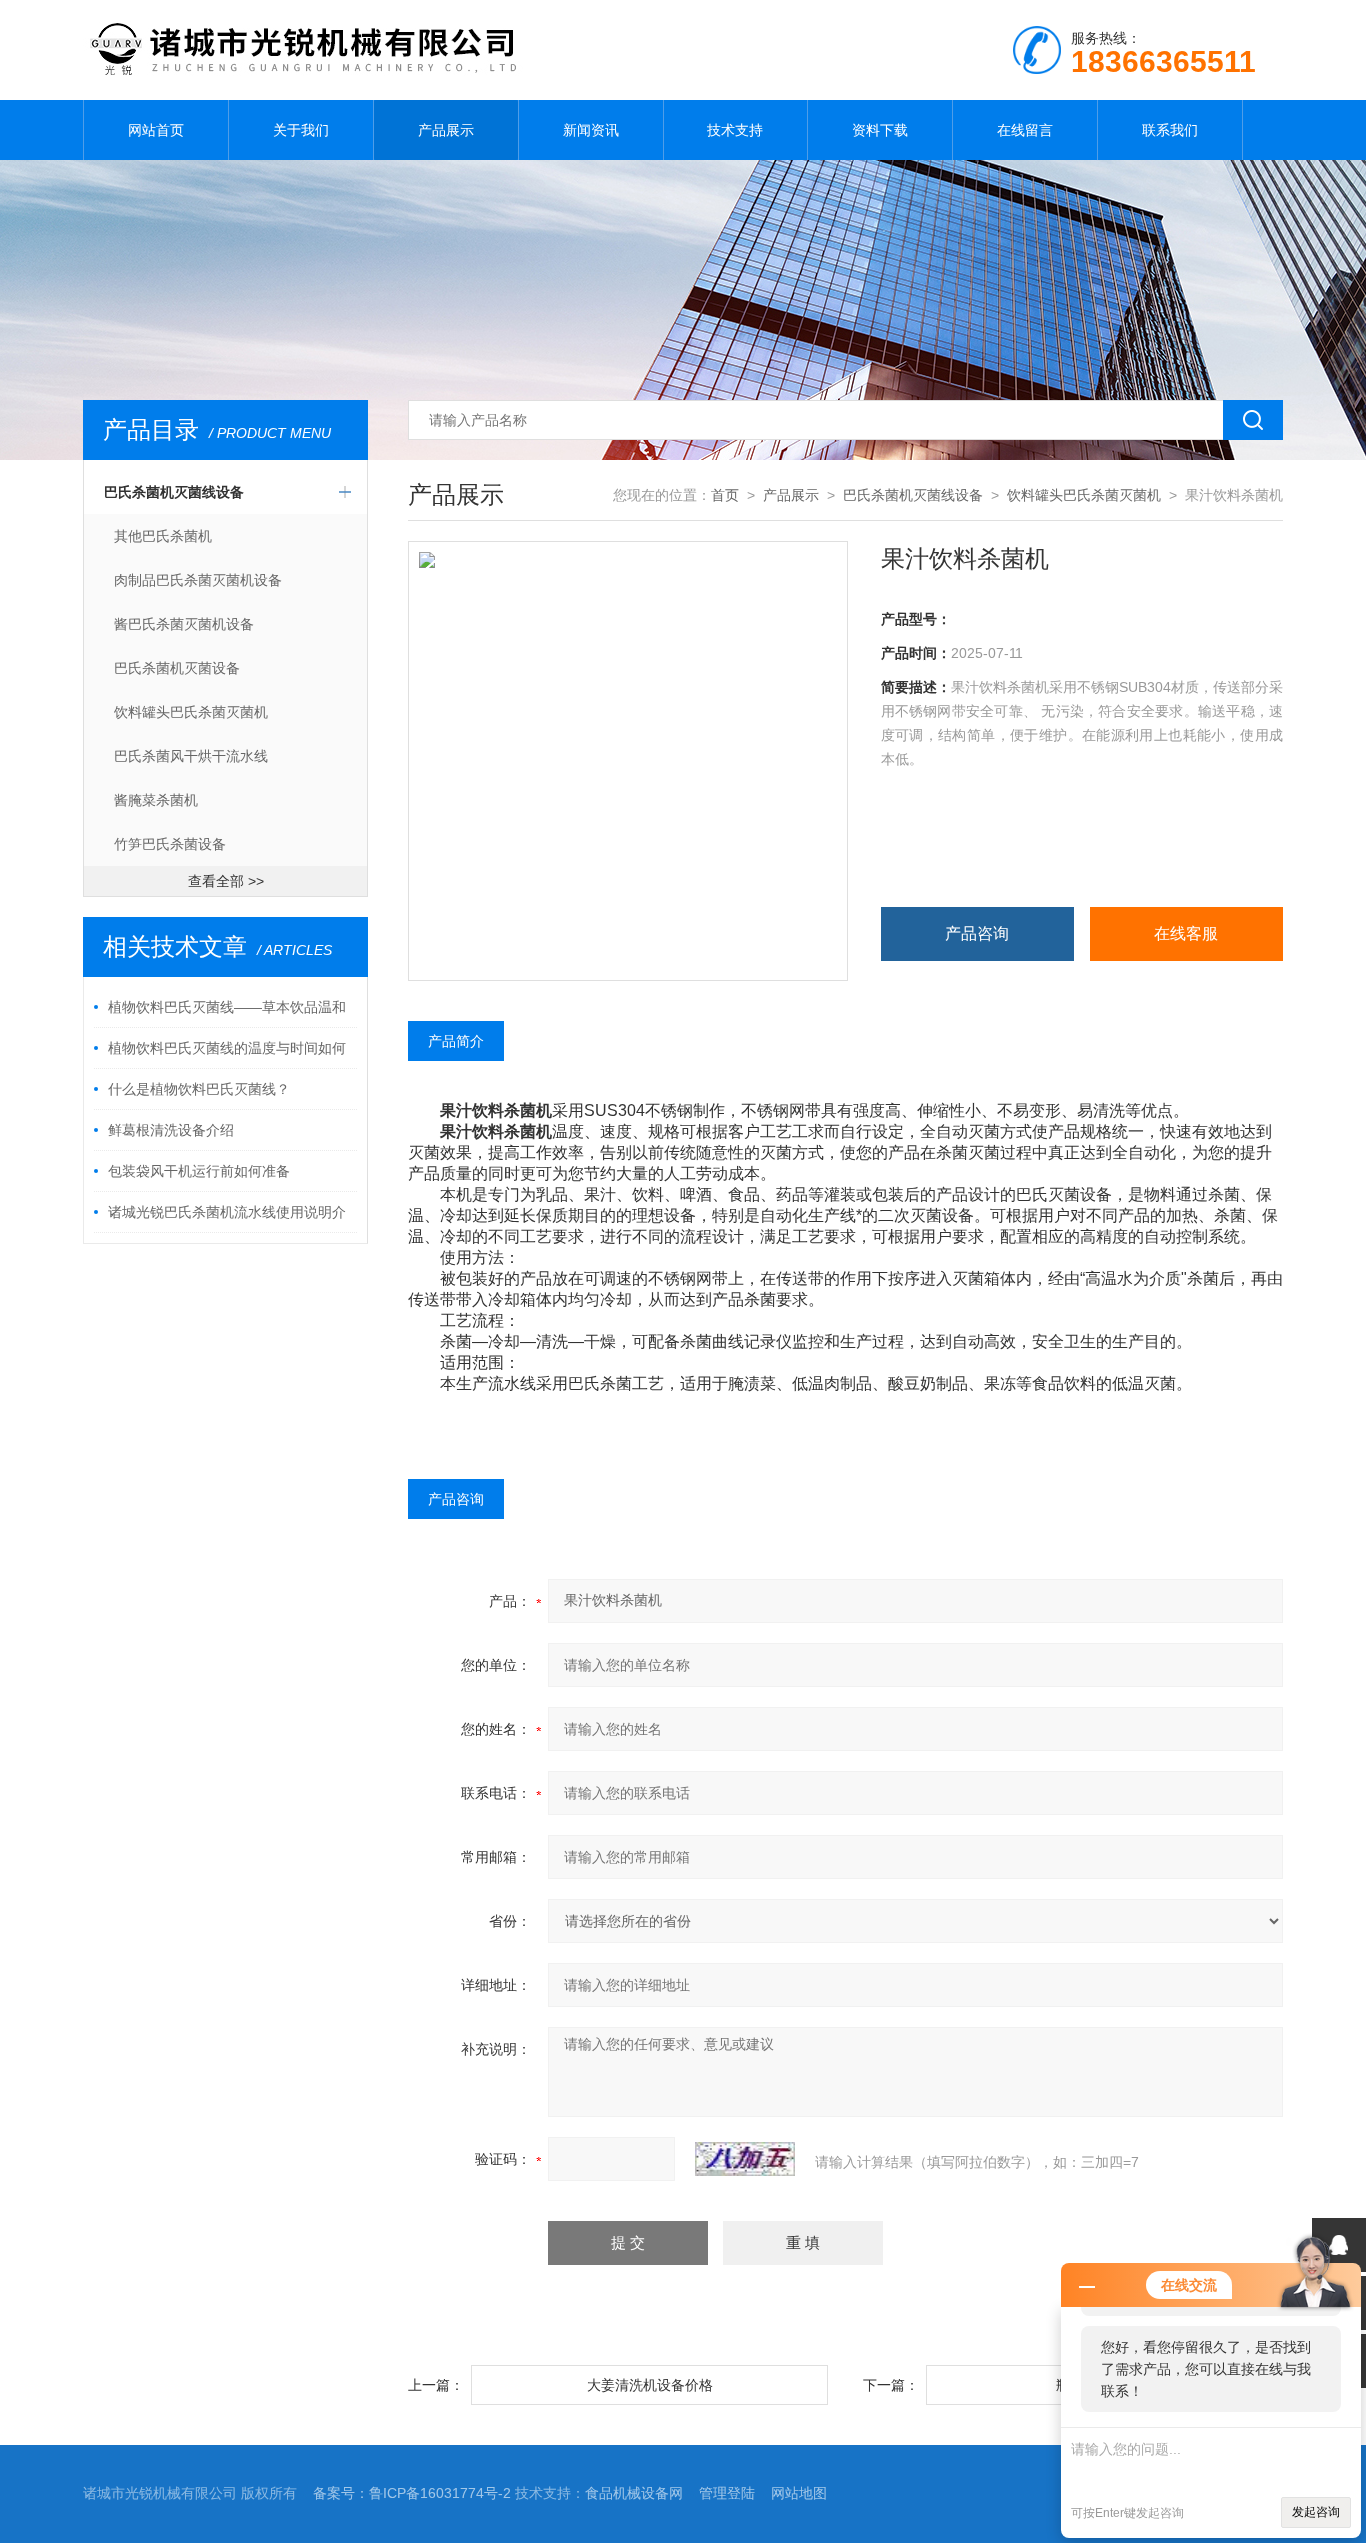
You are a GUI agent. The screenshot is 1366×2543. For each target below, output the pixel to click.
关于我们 (301, 130)
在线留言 (1025, 130)
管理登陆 (727, 2493)
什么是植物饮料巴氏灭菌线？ (199, 1089)
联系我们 (1170, 130)
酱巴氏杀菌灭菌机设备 (184, 624)
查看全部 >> (226, 881)
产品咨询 (977, 933)
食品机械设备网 (634, 2493)
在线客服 (1186, 933)
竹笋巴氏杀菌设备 (170, 844)
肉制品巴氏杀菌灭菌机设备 (198, 580)
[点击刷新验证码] (745, 2159)
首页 (725, 495)
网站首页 (156, 130)
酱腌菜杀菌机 (156, 800)
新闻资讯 (591, 130)
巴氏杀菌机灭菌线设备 (174, 492)
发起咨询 (1316, 2512)
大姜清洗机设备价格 (650, 2385)
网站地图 (799, 2493)
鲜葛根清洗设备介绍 (171, 1130)
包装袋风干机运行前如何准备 (199, 1171)
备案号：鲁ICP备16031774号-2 (412, 2493)
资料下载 (880, 130)
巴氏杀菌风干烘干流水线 (191, 756)
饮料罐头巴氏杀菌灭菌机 (191, 712)
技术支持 (735, 130)
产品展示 (446, 130)
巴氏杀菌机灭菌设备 (177, 668)
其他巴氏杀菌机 (163, 536)
